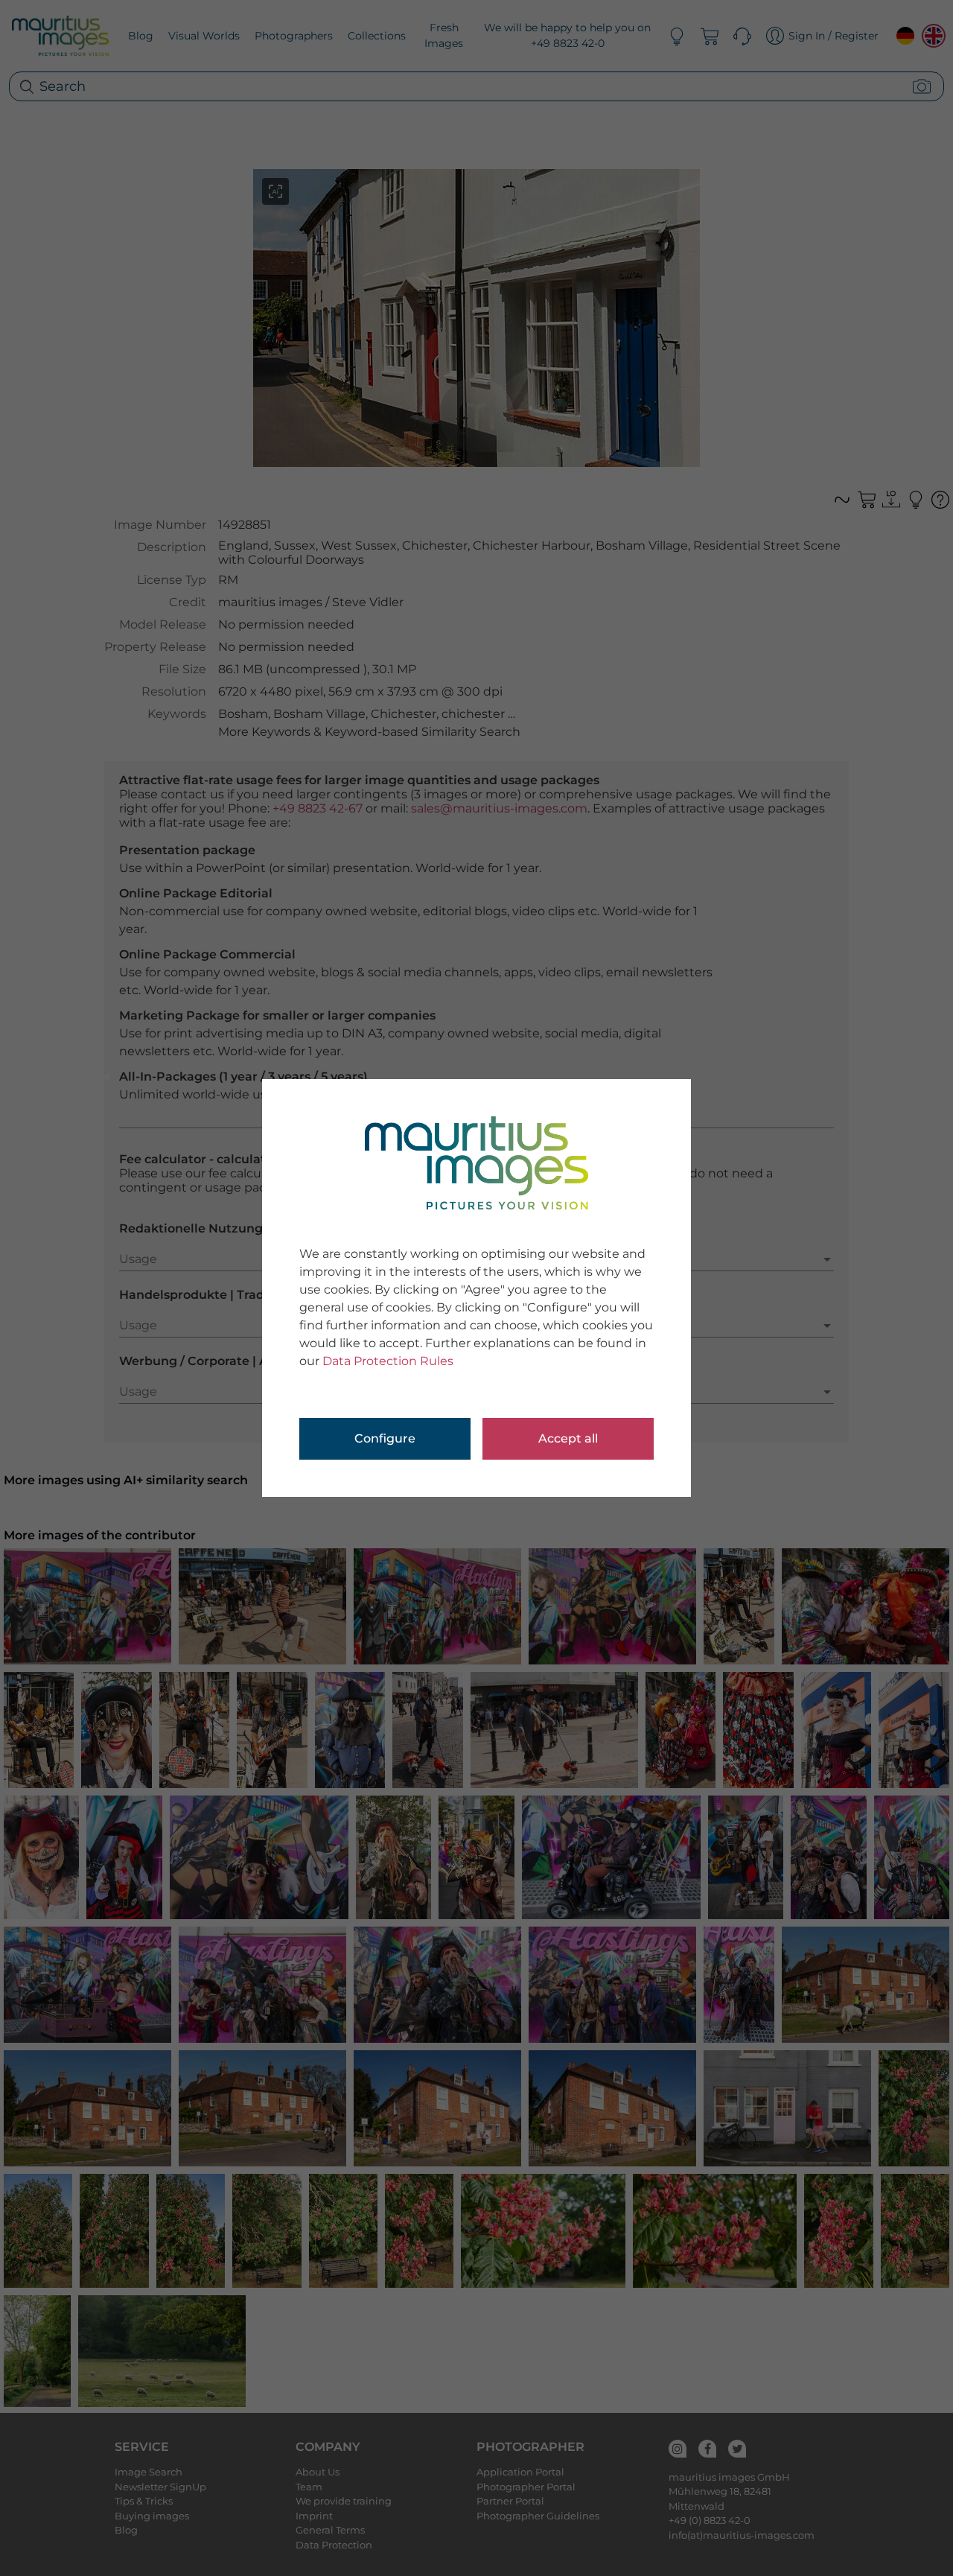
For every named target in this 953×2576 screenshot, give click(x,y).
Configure (385, 1438)
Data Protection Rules (388, 1361)
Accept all (568, 1438)
